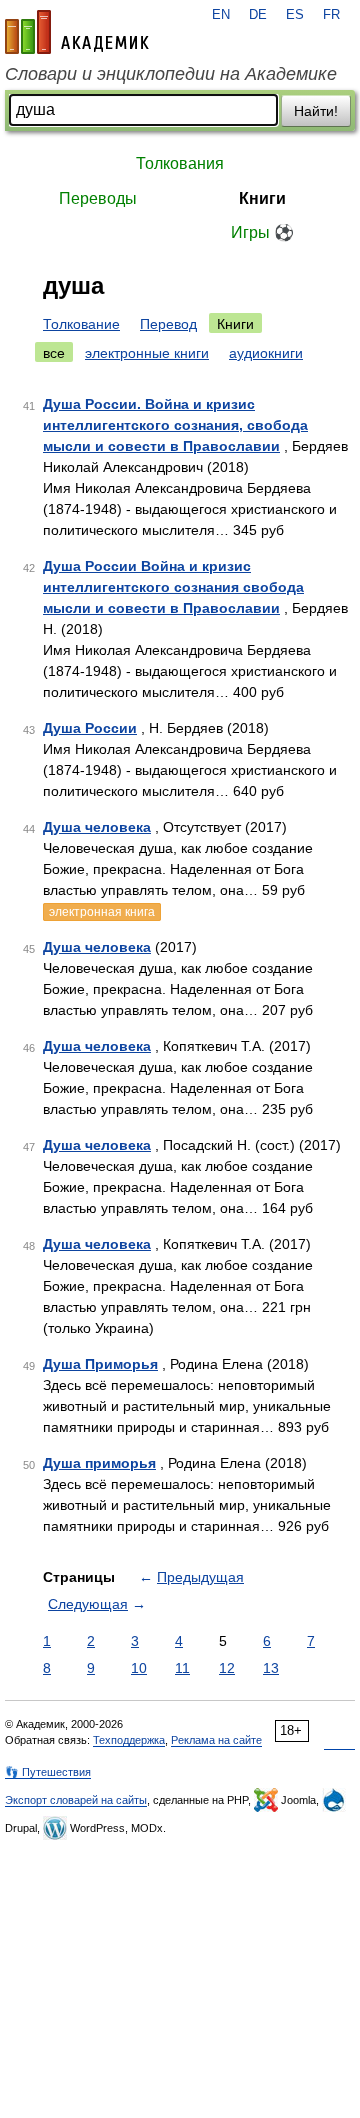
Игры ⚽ (262, 232)
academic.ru (77, 32)
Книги (262, 198)
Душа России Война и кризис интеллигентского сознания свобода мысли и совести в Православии (173, 587)
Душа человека (97, 827)
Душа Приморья (100, 1364)
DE (258, 15)
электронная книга (102, 912)
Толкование (81, 324)
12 (227, 1668)
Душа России (90, 728)
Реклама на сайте (216, 1740)
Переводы (98, 198)
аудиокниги (266, 353)
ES (295, 15)
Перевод (168, 324)
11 (182, 1668)
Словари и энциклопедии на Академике (171, 74)
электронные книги (147, 353)
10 (139, 1668)
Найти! (316, 111)
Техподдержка (129, 1740)
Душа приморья (99, 1463)
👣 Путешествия (48, 1772)
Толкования (180, 163)
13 (271, 1668)
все (54, 353)
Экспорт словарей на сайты (76, 1800)
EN (221, 15)
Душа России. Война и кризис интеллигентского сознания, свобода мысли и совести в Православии (175, 425)
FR (331, 15)
